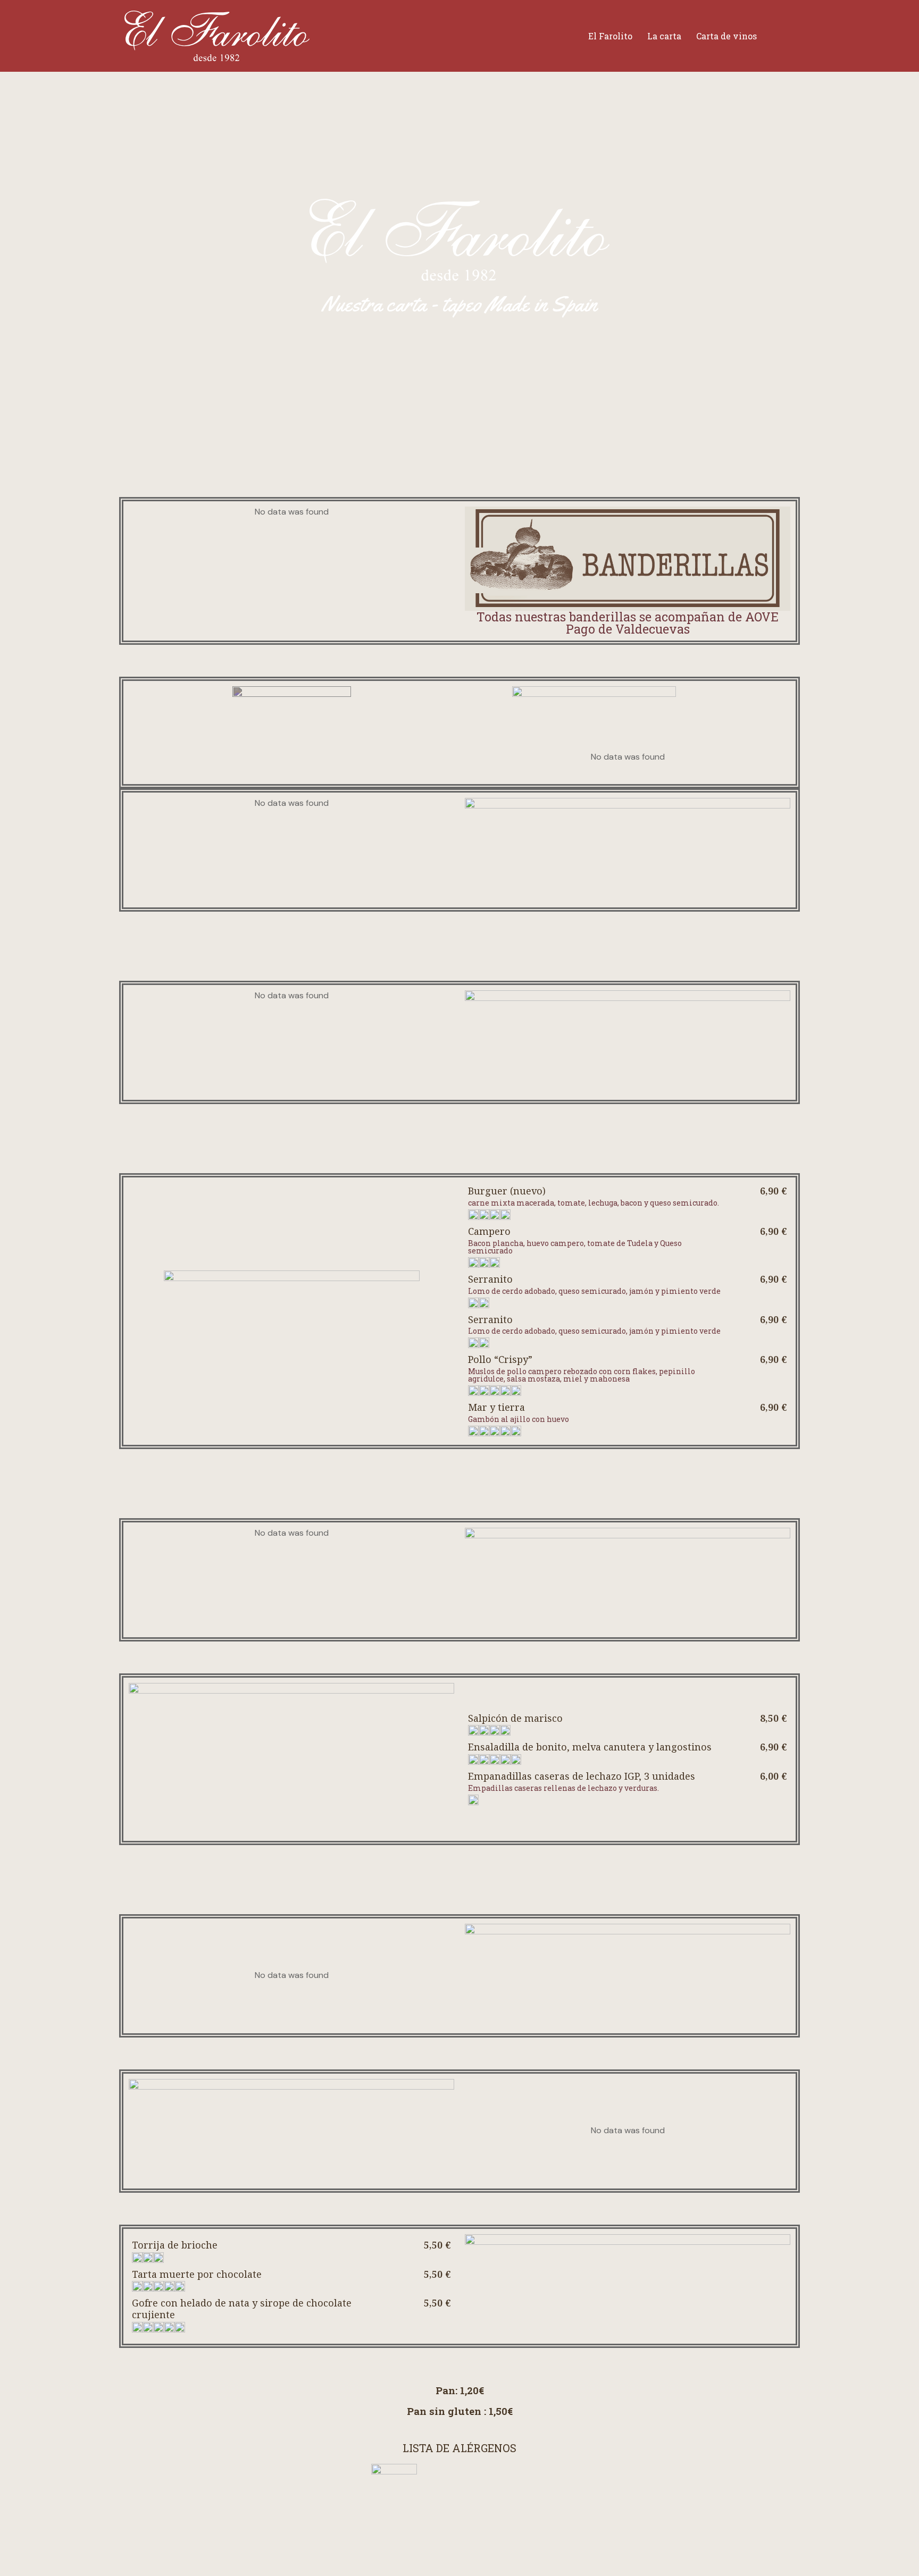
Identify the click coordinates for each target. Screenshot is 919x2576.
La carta (664, 36)
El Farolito (610, 36)
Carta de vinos (726, 36)
